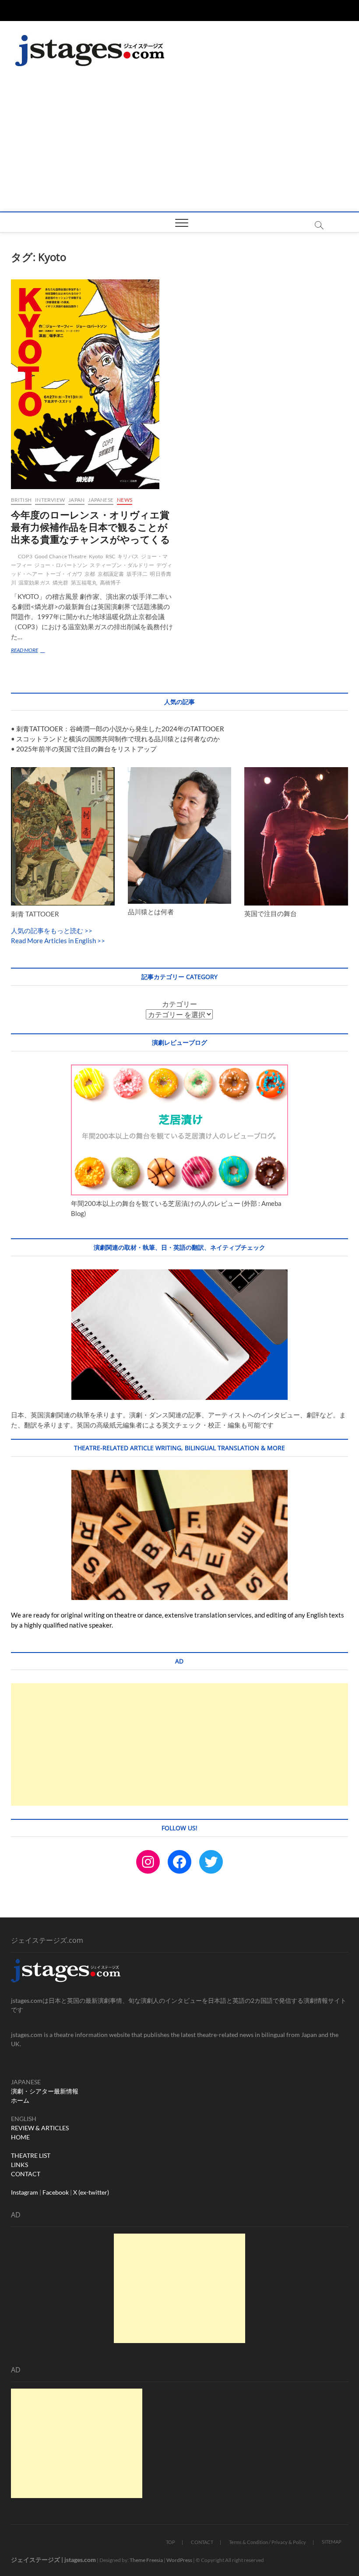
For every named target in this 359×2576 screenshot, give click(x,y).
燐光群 (61, 583)
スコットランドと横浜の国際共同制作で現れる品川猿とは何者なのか (118, 739)
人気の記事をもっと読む (47, 930)
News (125, 500)
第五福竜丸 (84, 583)
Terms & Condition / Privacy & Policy (267, 2542)
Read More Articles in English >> (58, 941)
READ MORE (30, 651)
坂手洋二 (137, 574)
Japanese (101, 500)
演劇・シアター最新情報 (45, 2091)
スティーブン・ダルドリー (122, 565)
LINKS (19, 2165)
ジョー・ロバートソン (61, 565)
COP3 (25, 556)
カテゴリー (179, 1004)
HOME (20, 2137)
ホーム (20, 2100)
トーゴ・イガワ (64, 574)
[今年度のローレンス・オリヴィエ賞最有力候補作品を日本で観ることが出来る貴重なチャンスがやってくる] (92, 384)
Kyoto (96, 556)
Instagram (25, 2192)
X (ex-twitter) (91, 2192)
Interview (50, 500)
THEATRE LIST (31, 2155)
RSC (111, 556)
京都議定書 (111, 574)
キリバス (128, 556)
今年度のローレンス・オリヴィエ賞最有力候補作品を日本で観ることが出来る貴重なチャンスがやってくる (91, 527)
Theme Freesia (146, 2560)
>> (88, 930)
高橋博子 (111, 583)
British (21, 500)
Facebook (56, 2192)
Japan (76, 500)
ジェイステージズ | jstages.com (53, 2560)
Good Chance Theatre (61, 556)
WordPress (179, 2560)
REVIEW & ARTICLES (40, 2128)
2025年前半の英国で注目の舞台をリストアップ (86, 749)
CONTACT (26, 2174)
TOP (171, 2542)
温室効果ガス (34, 583)
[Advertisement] (179, 146)
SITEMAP (332, 2542)
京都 (90, 574)
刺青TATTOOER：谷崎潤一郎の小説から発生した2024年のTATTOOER (120, 729)
